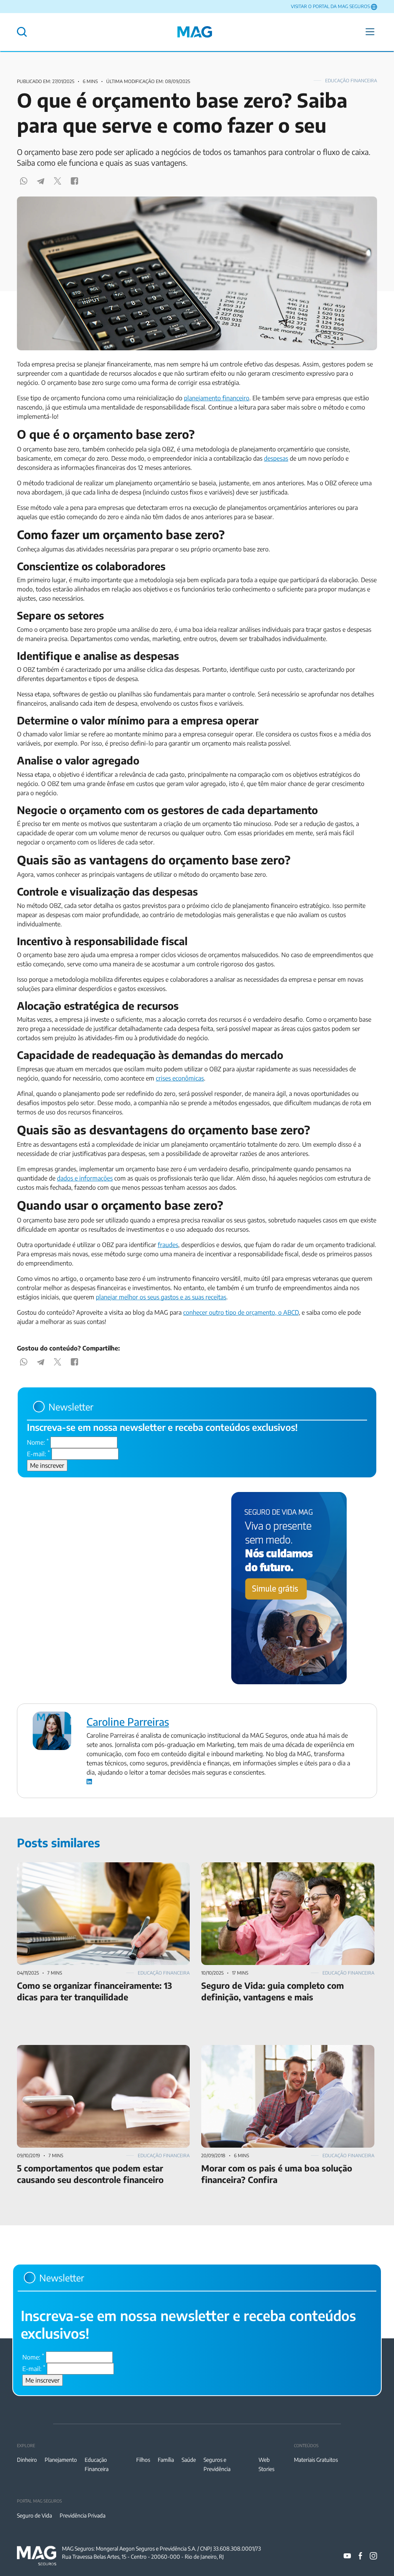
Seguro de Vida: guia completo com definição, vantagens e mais (287, 1867)
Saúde (189, 2460)
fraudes (168, 1245)
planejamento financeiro (217, 398)
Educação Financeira (351, 81)
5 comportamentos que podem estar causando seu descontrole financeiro (101, 2054)
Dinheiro (27, 2460)
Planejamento (61, 2460)
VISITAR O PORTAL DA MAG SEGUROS (330, 6)
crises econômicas (180, 1078)
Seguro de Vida (34, 2515)
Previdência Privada (83, 2515)
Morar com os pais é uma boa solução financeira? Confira (278, 2050)
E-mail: (38, 1454)
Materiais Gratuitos (316, 2460)
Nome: (38, 1442)
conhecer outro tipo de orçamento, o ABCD (241, 1312)
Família (166, 2460)
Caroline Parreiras (128, 1722)
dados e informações (85, 1178)
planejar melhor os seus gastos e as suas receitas (161, 1297)
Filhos (143, 2460)
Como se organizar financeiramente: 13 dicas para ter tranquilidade (88, 1872)
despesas (276, 458)
